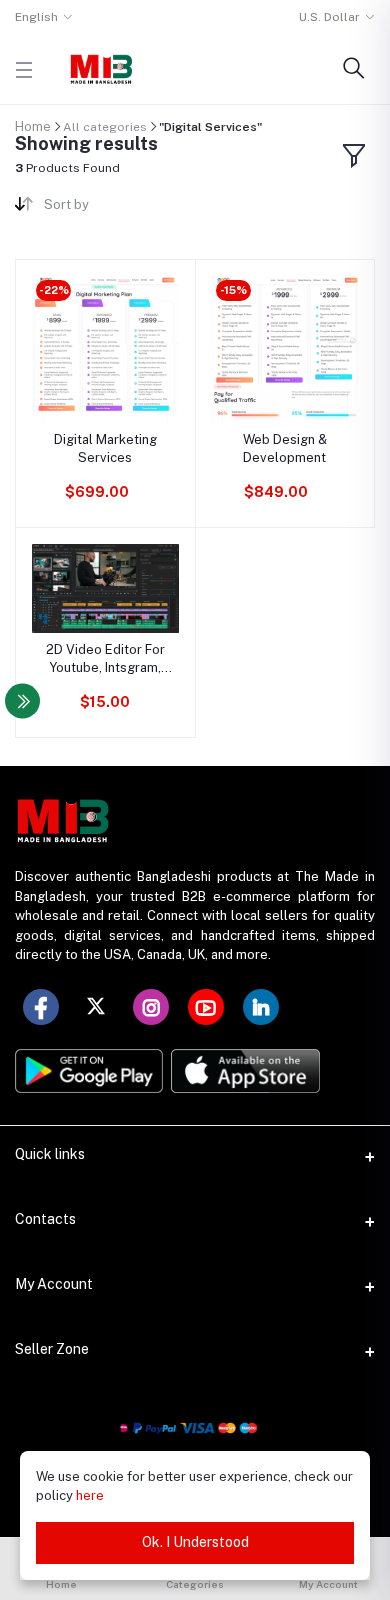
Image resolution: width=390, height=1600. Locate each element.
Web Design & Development (285, 448)
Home (33, 126)
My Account (54, 1284)
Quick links (50, 1154)
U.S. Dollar (329, 17)
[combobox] (112, 208)
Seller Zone (52, 1349)
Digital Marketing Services (105, 448)
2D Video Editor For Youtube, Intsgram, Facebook (105, 659)
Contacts (45, 1219)
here (90, 1495)
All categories (105, 127)
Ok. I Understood (195, 1542)
